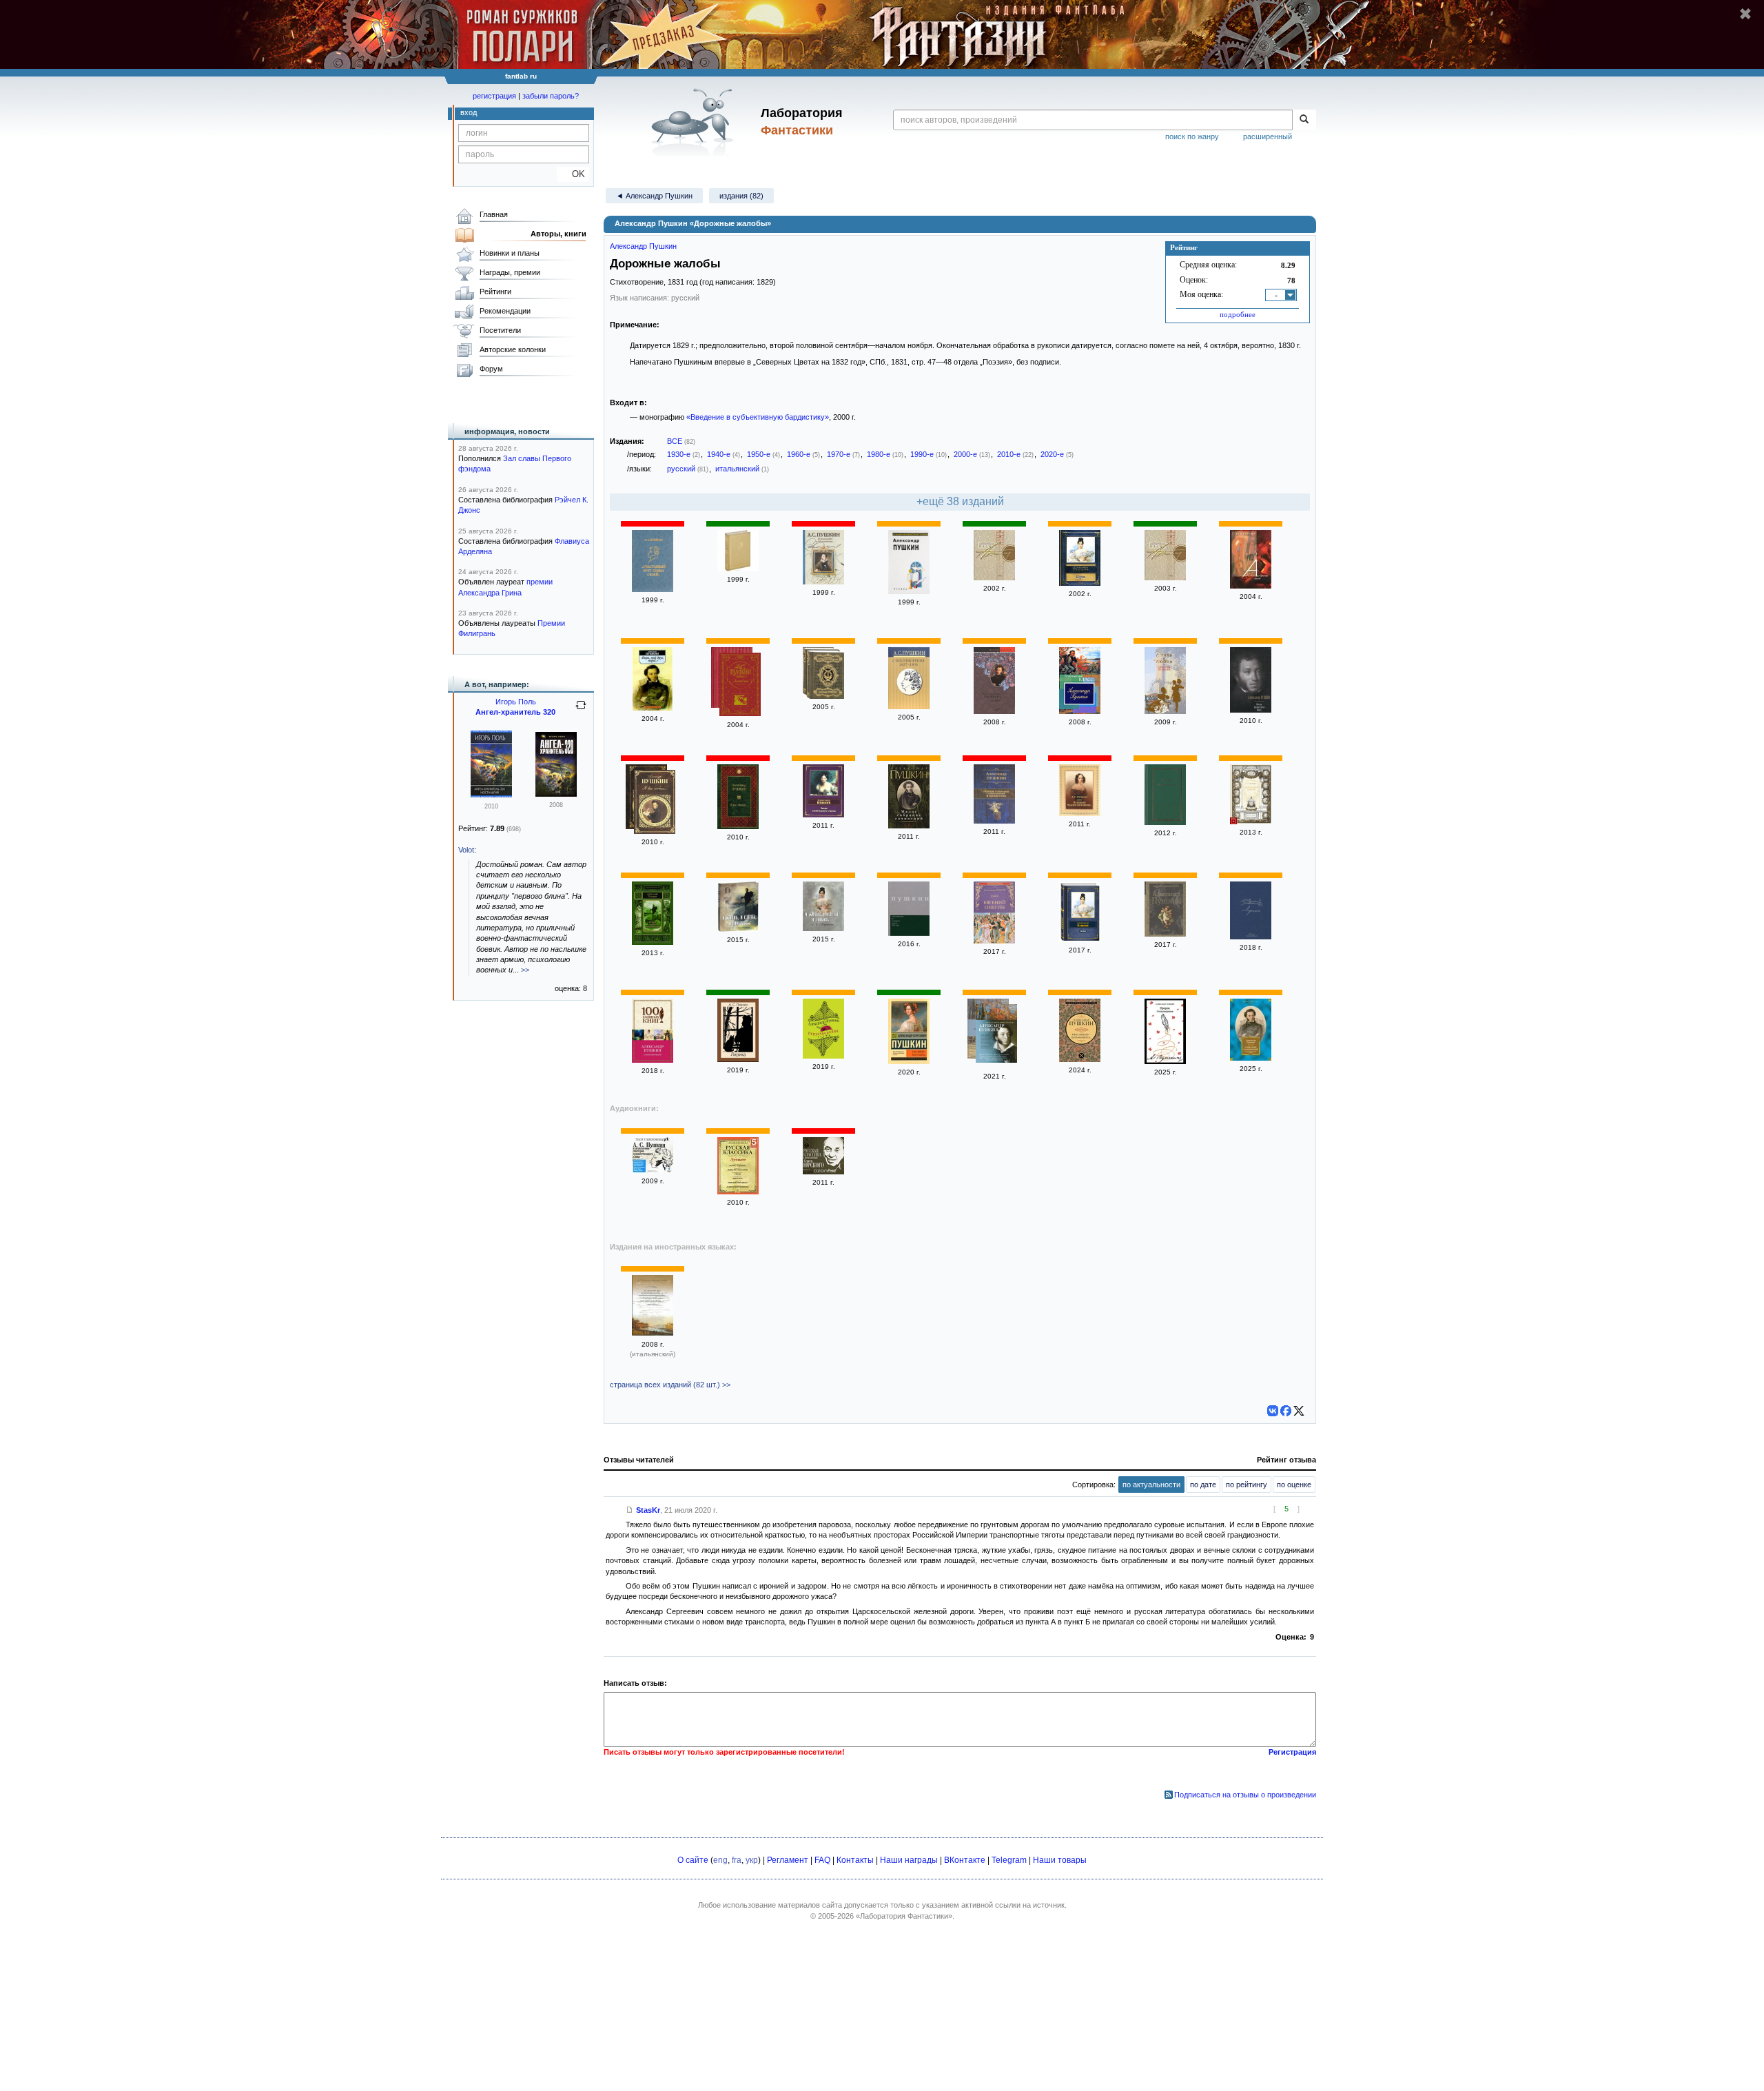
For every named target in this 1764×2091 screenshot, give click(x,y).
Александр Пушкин (643, 246)
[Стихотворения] (653, 1060)
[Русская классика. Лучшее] (738, 1192)
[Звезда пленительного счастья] (823, 815)
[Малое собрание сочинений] (909, 826)
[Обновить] (581, 711)
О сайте (693, 1860)
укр (752, 1860)
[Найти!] (1304, 120)
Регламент (788, 1860)
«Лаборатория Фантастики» (904, 1916)
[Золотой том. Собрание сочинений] (740, 686)
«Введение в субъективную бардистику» (758, 417)
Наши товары (1060, 1860)
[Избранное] (909, 591)
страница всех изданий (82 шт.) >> (670, 1385)
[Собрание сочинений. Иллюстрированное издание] (1251, 1058)
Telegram (1009, 1860)
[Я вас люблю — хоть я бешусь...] (909, 1061)
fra (737, 1860)
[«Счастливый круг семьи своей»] (653, 589)
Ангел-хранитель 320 (515, 712)
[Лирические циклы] (1165, 822)
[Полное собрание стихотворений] (653, 942)
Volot (466, 850)
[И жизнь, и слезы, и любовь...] (738, 929)
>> (525, 970)
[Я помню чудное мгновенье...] (1080, 813)
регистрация (494, 96)
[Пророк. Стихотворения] (1165, 1061)
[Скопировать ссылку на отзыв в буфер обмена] (630, 1510)
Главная (494, 214)
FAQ (822, 1860)
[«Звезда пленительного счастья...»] (996, 1035)
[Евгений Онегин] (994, 941)
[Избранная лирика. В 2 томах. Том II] (823, 696)
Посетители (500, 330)
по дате (1203, 1485)
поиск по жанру (1192, 136)
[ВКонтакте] (1273, 1411)
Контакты (855, 1860)
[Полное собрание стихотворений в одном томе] (994, 821)
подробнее (1238, 314)
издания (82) (741, 196)
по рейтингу (1247, 1485)
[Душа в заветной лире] (738, 569)
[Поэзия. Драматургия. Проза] (1251, 710)
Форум (491, 369)
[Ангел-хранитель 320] (556, 794)
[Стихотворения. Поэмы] (823, 1056)
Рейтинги (495, 292)
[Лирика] (1080, 583)
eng (720, 1860)
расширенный (1268, 136)
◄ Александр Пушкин (654, 196)
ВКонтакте (965, 1860)
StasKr (648, 1510)
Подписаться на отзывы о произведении (1245, 1795)
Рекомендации (505, 311)
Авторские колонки (513, 349)
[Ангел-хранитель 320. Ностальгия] (491, 795)
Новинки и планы (510, 253)
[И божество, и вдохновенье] (823, 582)
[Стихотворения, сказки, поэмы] (1080, 711)
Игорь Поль (516, 702)
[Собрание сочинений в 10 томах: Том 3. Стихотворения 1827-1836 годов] (909, 706)
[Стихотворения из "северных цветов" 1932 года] (909, 933)
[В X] (1299, 1411)
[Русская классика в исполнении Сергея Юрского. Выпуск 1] (823, 1172)
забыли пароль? (551, 96)
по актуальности (1151, 1485)
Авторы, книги (558, 234)
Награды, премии (510, 272)
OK (573, 174)
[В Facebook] (1286, 1411)
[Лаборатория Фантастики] (695, 122)
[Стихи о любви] (1165, 711)
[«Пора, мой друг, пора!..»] (653, 708)
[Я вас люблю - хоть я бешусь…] (1080, 1059)
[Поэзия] (994, 711)
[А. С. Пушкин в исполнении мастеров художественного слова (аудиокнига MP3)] (653, 1170)
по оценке (1294, 1485)
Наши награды (909, 1860)
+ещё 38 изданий (960, 501)
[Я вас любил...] (655, 803)
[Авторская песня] (994, 578)
